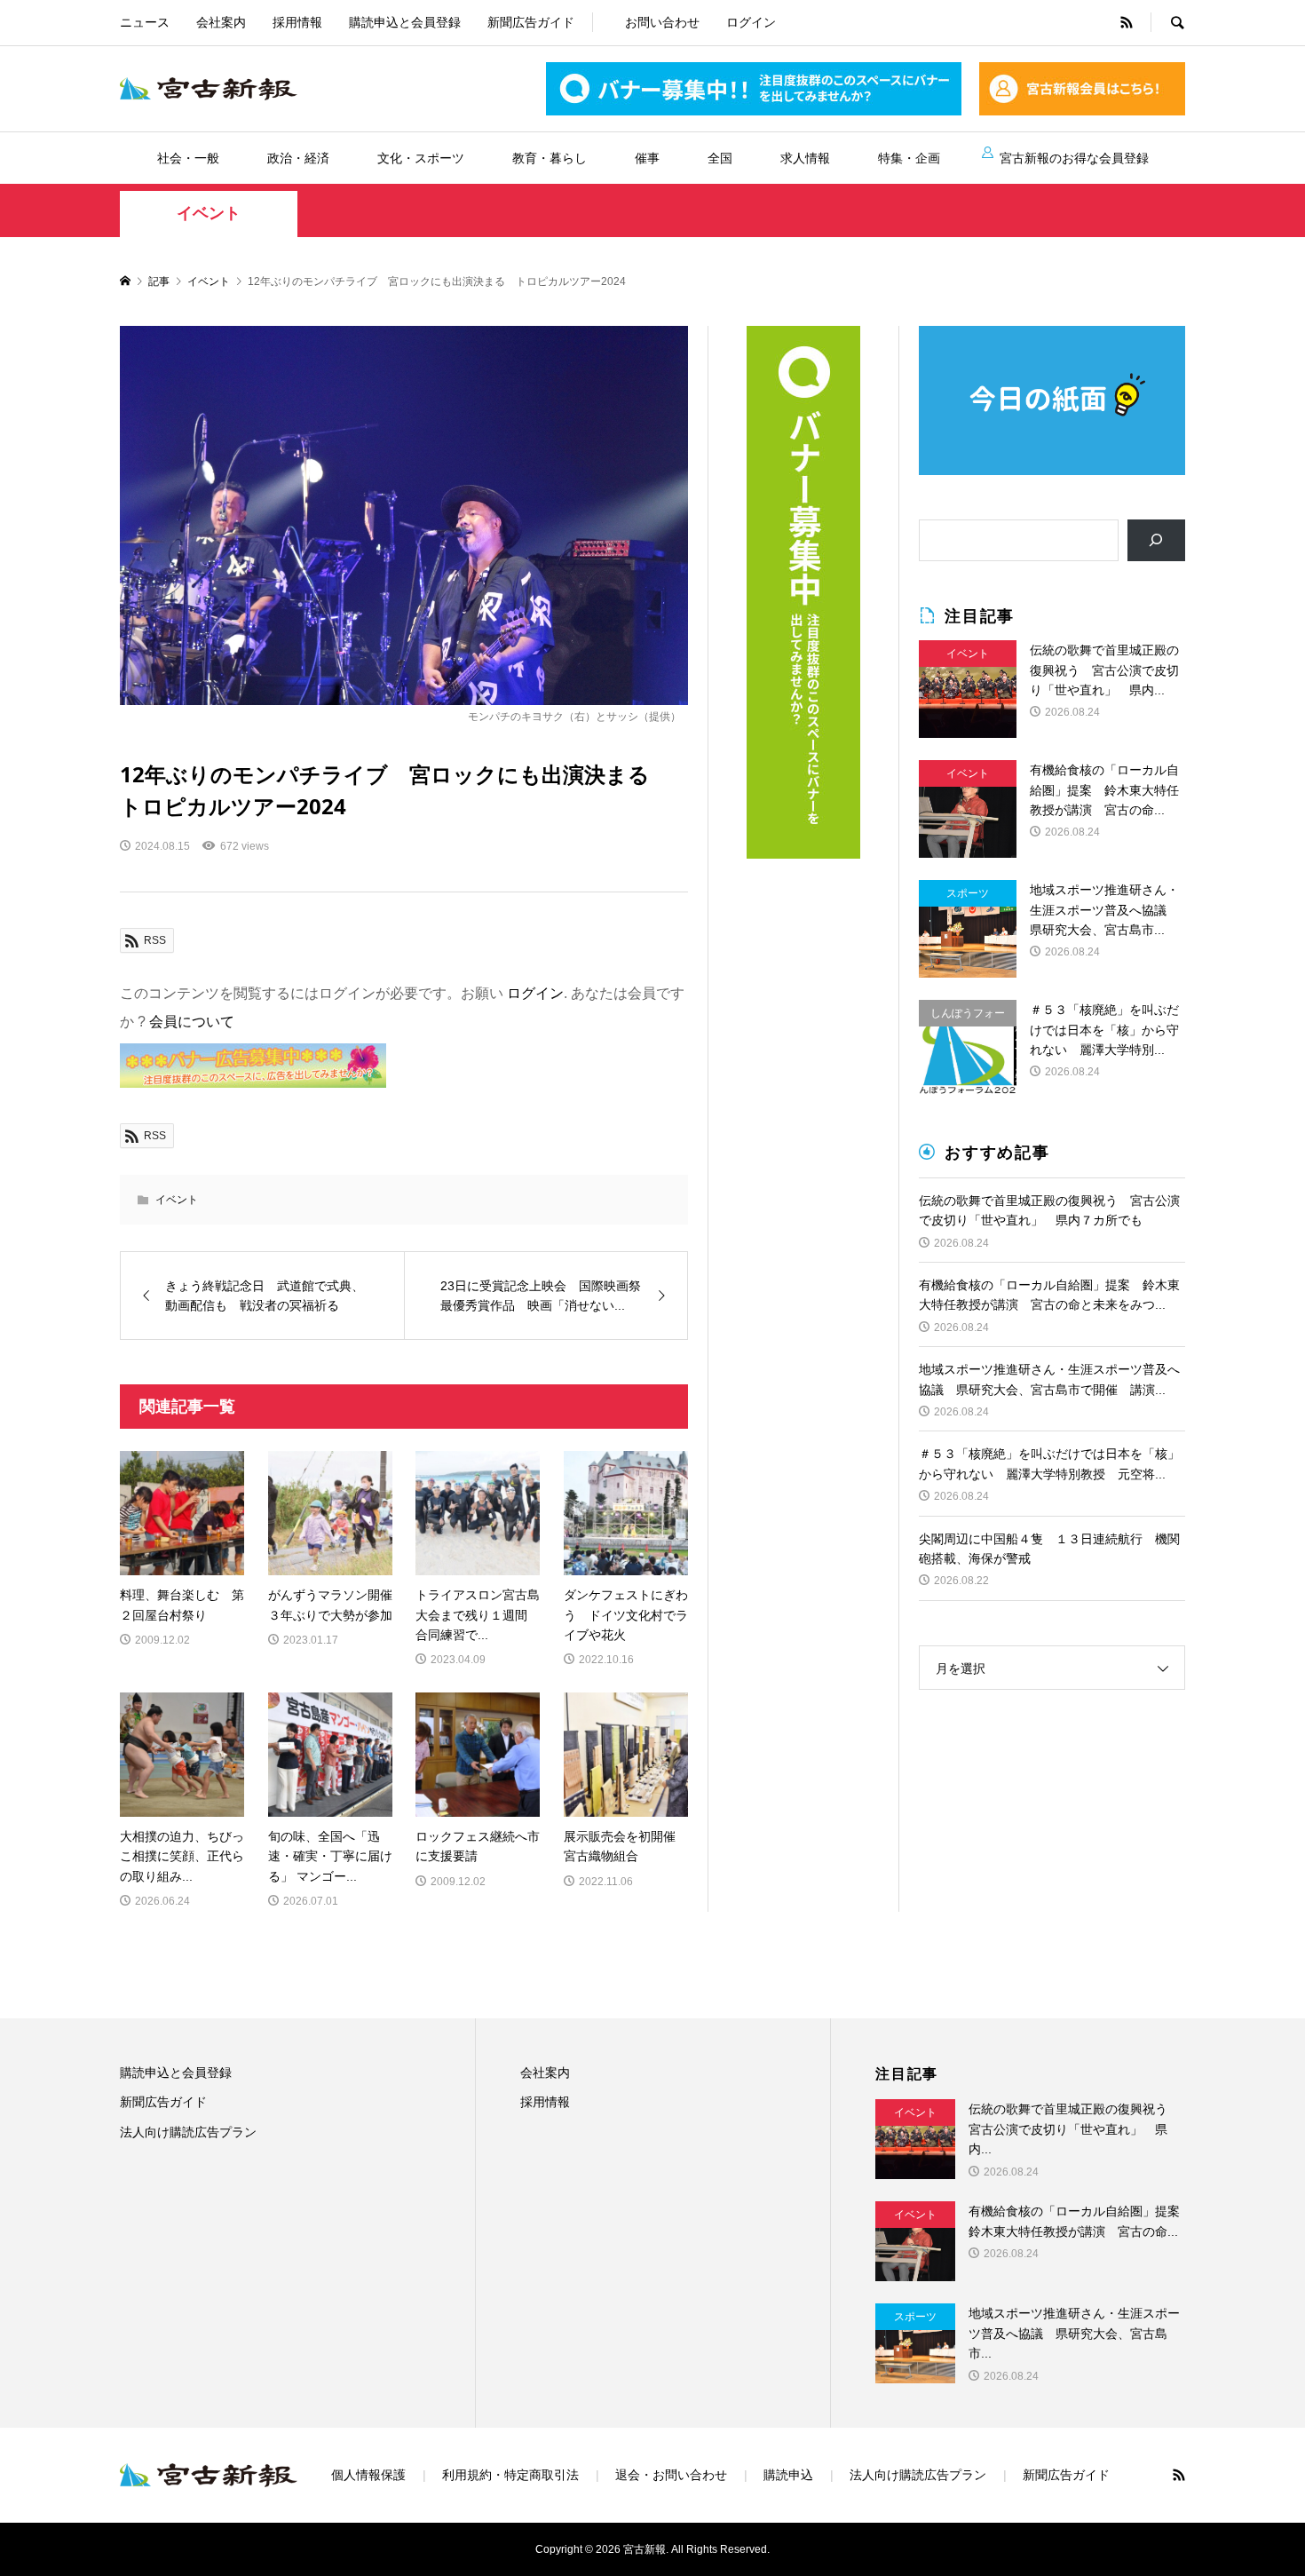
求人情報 (805, 158)
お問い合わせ (662, 22)
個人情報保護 (368, 2475)
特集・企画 (909, 158)
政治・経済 (298, 158)
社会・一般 (188, 158)
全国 (720, 158)
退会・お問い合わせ (671, 2475)
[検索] (1156, 540)
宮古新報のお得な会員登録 (1074, 158)
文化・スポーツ (421, 158)
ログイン (751, 22)
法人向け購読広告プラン (188, 2132)
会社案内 (221, 22)
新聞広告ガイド (531, 22)
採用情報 (297, 22)
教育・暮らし (550, 158)
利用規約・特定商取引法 (510, 2475)
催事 (647, 158)
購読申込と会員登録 (405, 22)
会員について (192, 1022)
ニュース (145, 22)
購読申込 (788, 2475)
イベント (209, 213)
